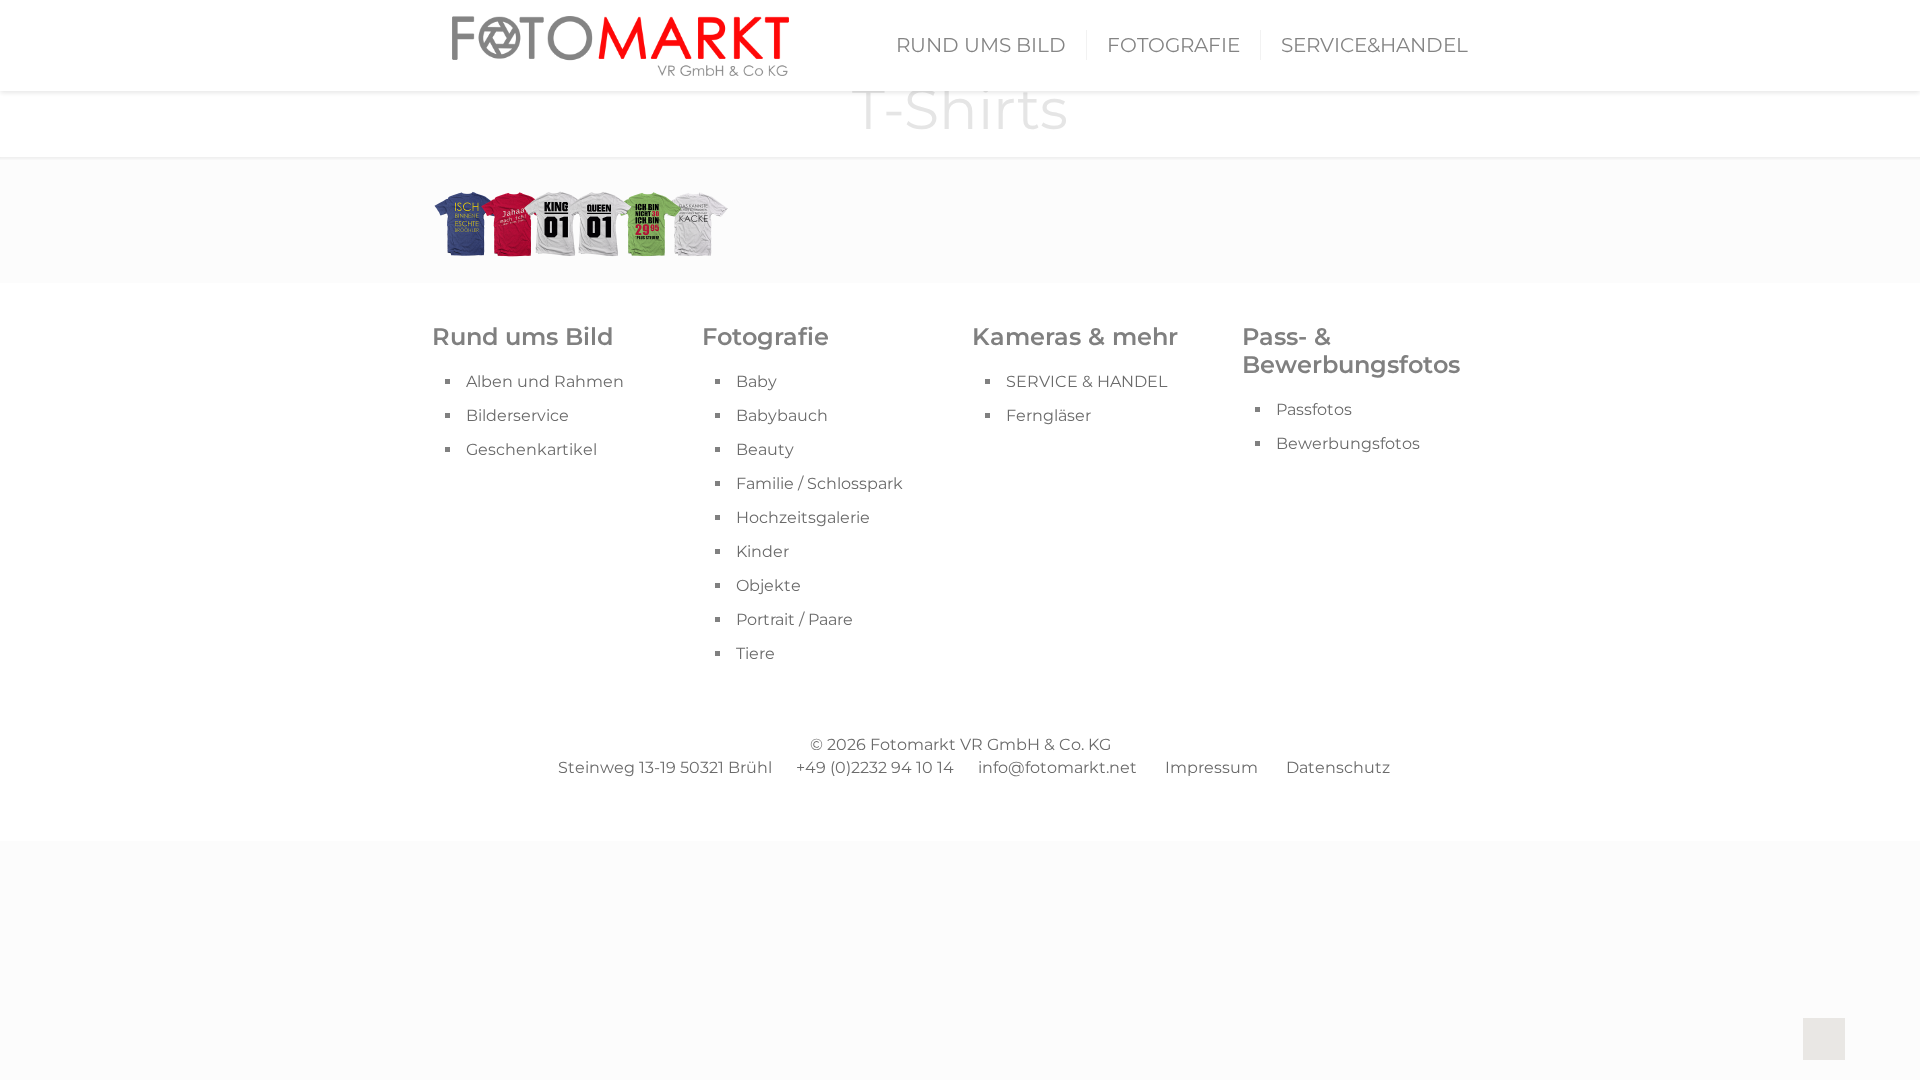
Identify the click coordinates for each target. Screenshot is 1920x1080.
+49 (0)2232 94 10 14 (875, 767)
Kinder (762, 551)
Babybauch (782, 415)
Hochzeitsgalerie (803, 517)
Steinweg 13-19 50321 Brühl (665, 767)
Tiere (755, 653)
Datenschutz (1338, 767)
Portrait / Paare (794, 619)
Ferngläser (1048, 415)
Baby (756, 381)
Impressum (1211, 767)
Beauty (765, 449)
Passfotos (1314, 409)
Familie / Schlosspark (819, 483)
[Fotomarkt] (620, 45)
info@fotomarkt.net (1057, 767)
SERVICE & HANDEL (1086, 381)
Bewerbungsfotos (1348, 443)
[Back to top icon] (1824, 1039)
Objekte (768, 585)
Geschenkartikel (531, 449)
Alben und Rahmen (545, 381)
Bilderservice (517, 415)
